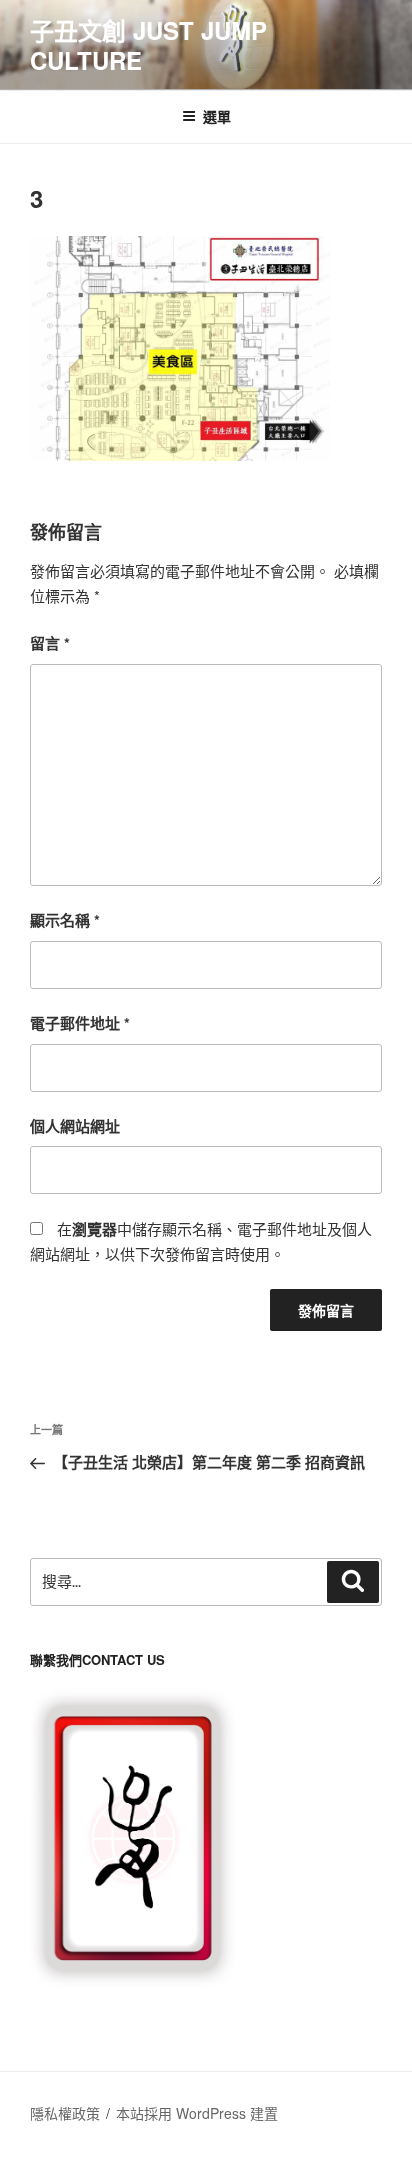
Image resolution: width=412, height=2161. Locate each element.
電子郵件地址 (80, 1023)
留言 (50, 643)
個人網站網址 (75, 1126)
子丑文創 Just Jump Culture (148, 45)
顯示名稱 (65, 920)
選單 (217, 116)
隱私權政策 (65, 2113)
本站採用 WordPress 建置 (197, 2113)
